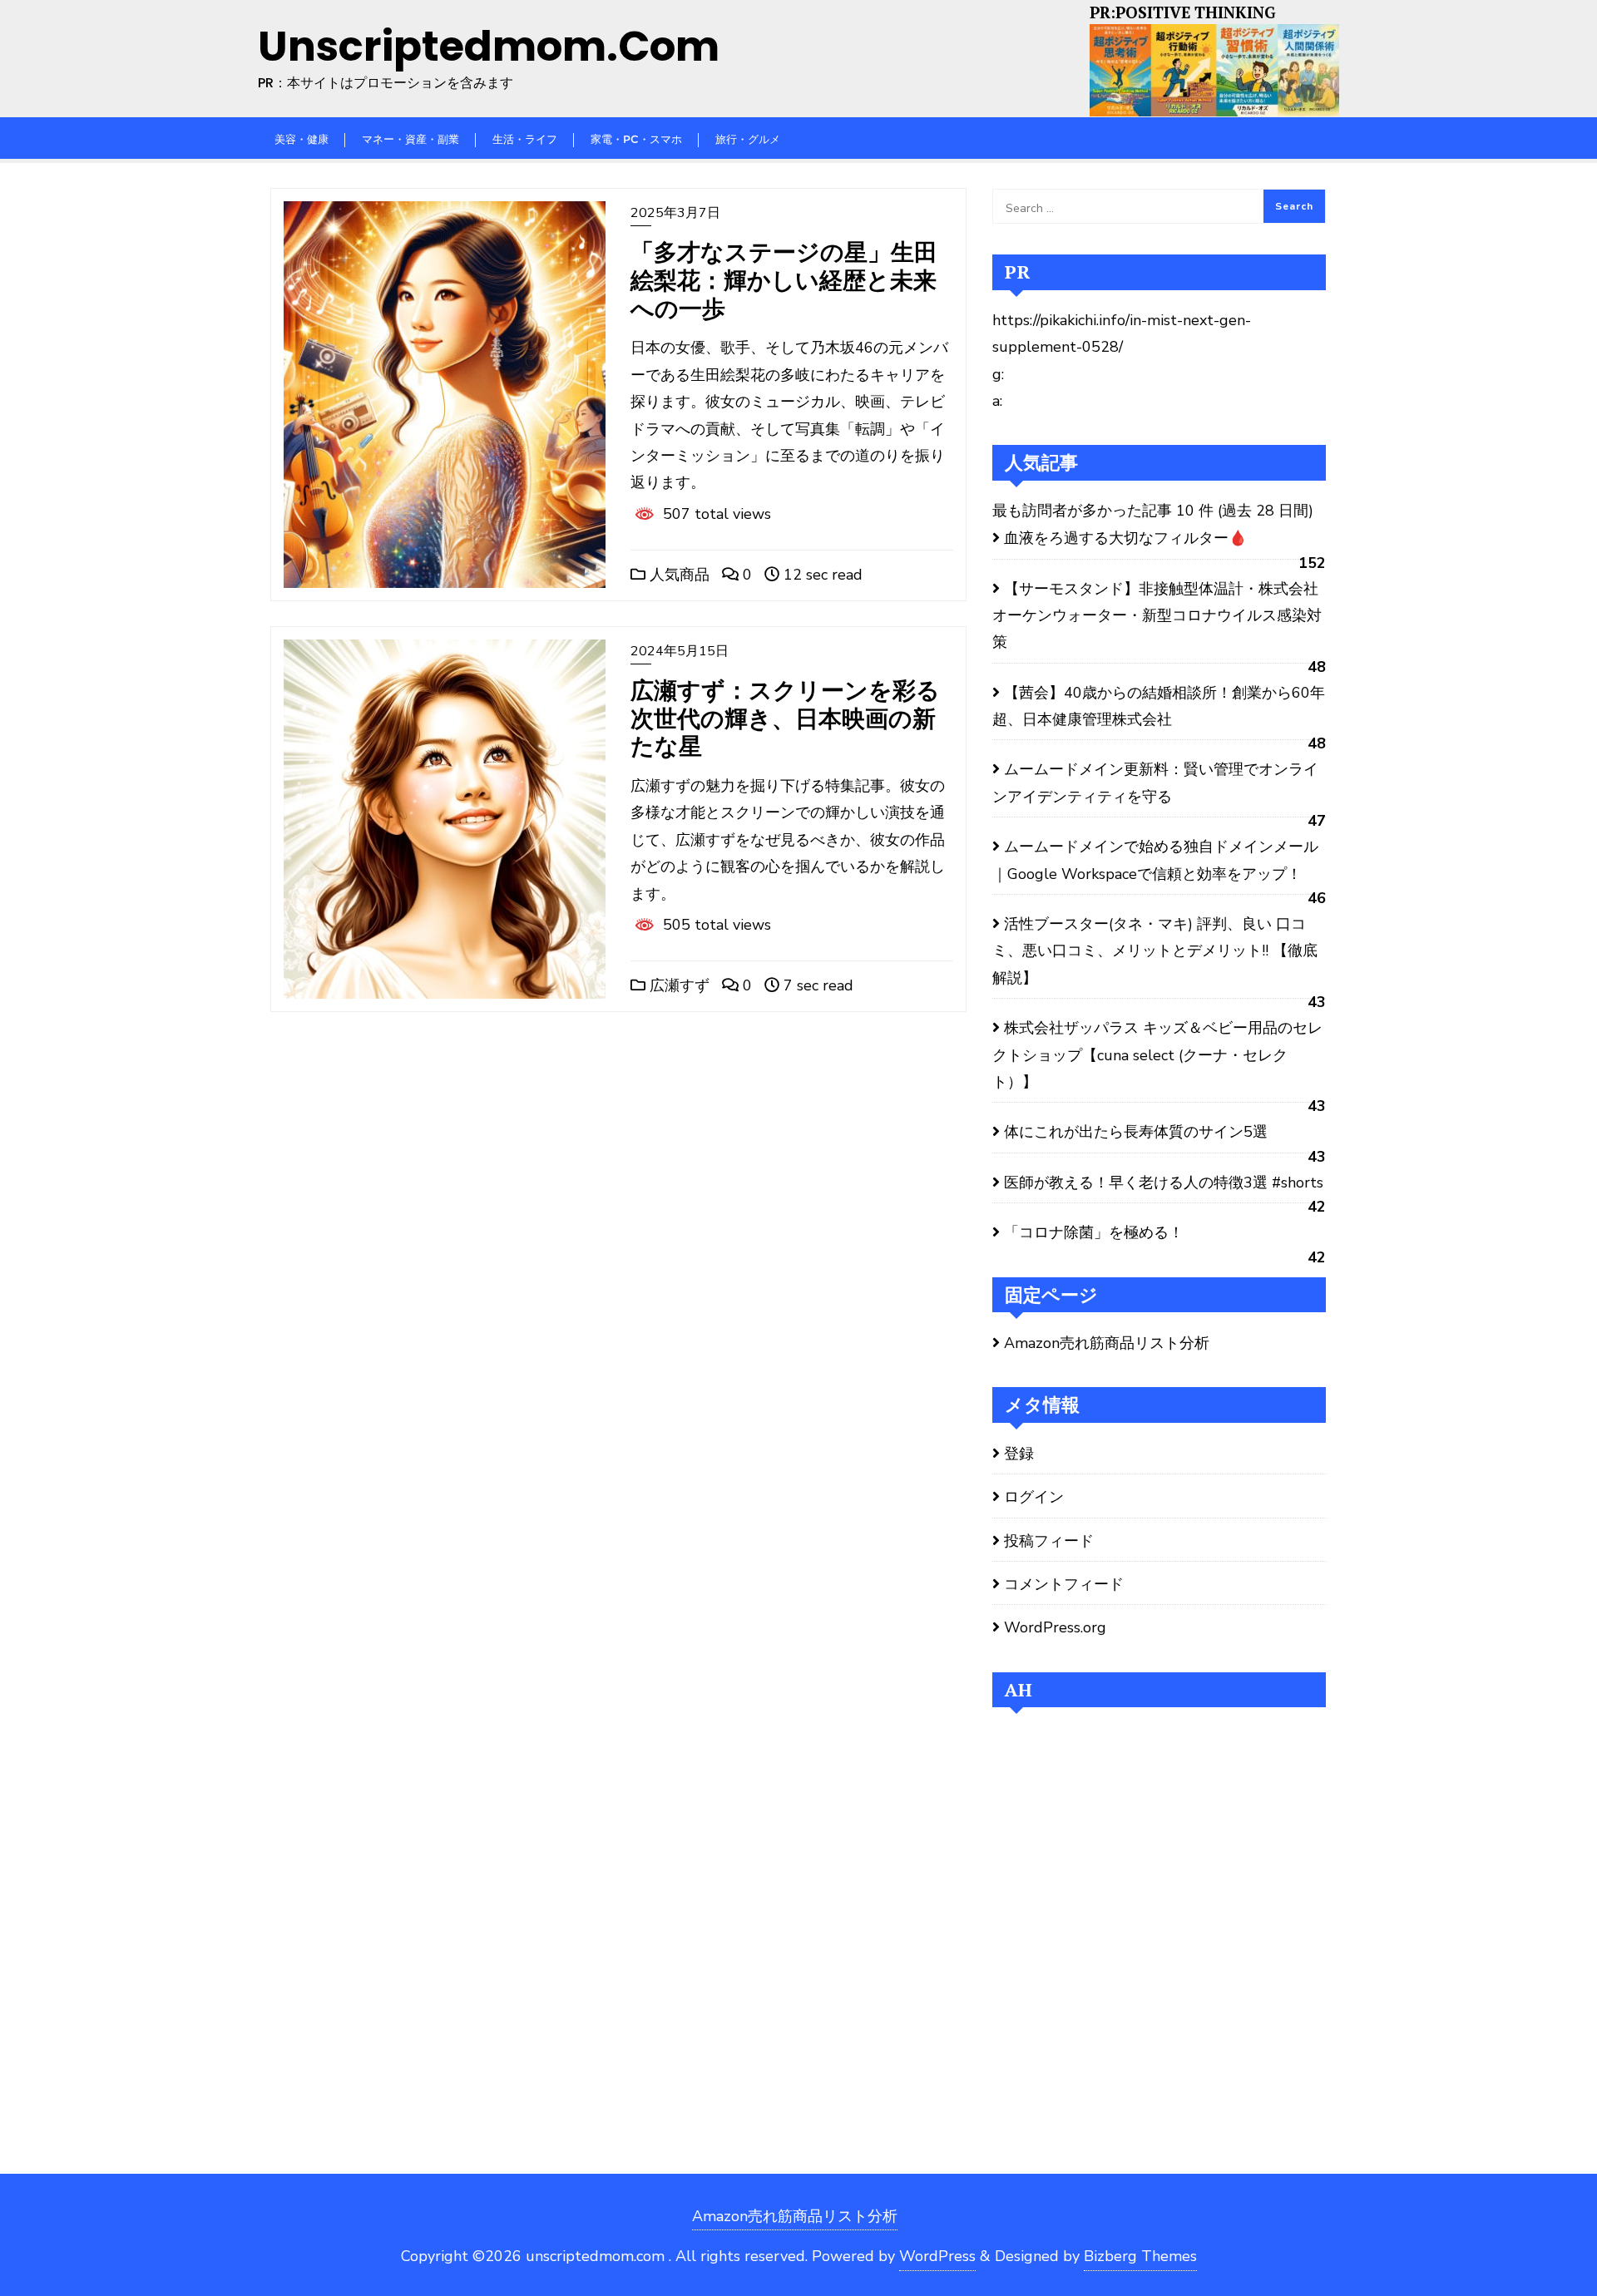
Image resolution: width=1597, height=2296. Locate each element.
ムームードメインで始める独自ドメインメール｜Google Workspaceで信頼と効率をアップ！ (1155, 860)
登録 (1019, 1454)
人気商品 (677, 575)
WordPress (937, 2256)
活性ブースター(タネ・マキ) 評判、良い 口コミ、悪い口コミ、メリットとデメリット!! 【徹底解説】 (1155, 951)
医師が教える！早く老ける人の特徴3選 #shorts (1164, 1183)
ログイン (1034, 1497)
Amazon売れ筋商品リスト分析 (1107, 1343)
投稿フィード (1049, 1541)
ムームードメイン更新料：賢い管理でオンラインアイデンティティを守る (1155, 783)
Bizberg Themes (1140, 2256)
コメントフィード (1064, 1584)
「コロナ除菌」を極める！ (1094, 1232)
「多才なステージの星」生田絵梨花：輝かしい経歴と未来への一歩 (784, 280)
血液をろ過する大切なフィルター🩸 (1125, 538)
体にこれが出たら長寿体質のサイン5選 (1136, 1132)
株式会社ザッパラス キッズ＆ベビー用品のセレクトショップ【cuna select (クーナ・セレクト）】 (1157, 1055)
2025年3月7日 (675, 213)
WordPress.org (1055, 1627)
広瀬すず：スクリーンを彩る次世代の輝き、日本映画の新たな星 (785, 718)
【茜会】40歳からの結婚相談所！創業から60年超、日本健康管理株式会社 (1159, 706)
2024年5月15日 (680, 651)
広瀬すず (677, 985)
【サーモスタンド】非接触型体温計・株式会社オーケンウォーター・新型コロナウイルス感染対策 (1157, 616)
